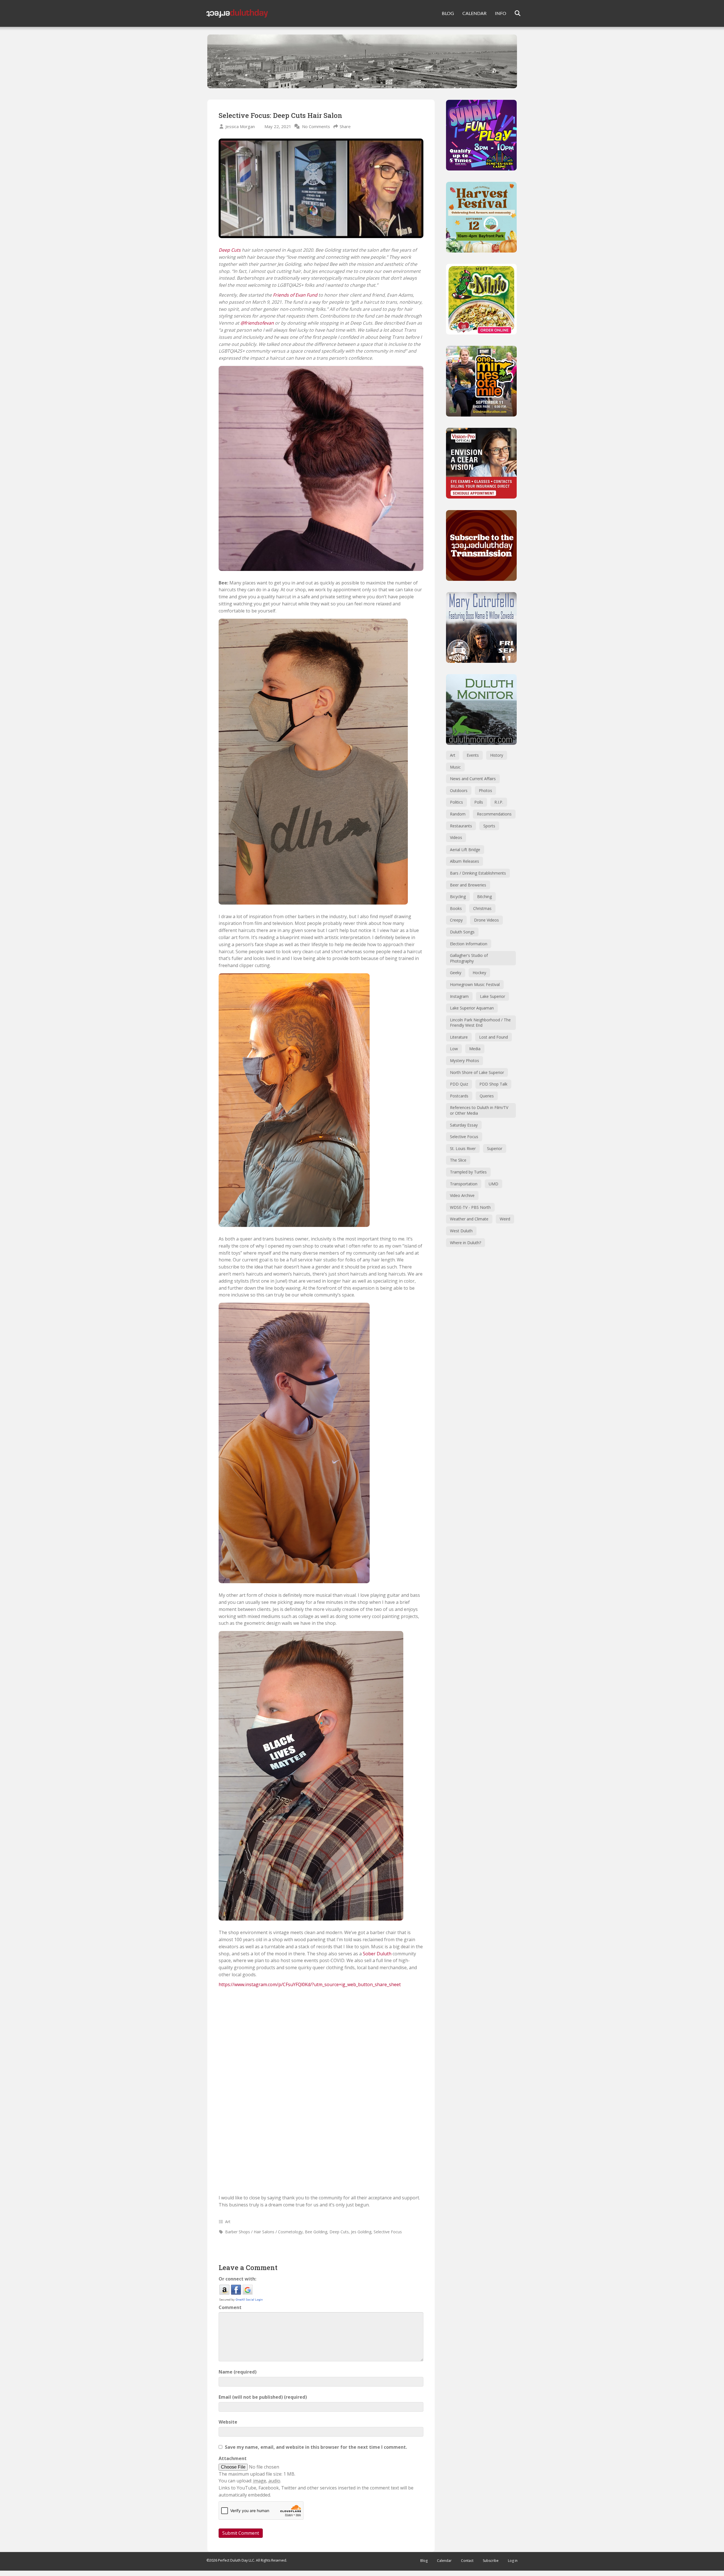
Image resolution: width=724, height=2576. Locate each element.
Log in (513, 2561)
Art (228, 2222)
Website (228, 2422)
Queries (487, 1096)
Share (345, 126)
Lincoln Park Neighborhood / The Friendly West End (480, 1023)
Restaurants (461, 826)
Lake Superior (493, 996)
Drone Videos (486, 920)
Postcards (459, 1096)
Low (454, 1049)
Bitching (484, 897)
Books (456, 908)
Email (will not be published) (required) (263, 2397)
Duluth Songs (462, 932)
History (497, 755)
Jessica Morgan (240, 126)
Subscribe (491, 2561)
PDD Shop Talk (493, 1084)
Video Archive (462, 1195)
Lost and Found (494, 1037)
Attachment (233, 2458)
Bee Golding (316, 2232)
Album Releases (465, 861)
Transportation (464, 1184)
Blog (424, 2561)
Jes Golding (361, 2232)
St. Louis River (463, 1148)
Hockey (479, 973)
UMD (494, 1184)
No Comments (316, 126)
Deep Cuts (230, 250)
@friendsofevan (257, 323)
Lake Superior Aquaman (472, 1008)
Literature (459, 1037)
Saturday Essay (464, 1125)
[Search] (514, 13)
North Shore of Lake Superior (477, 1072)
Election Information (469, 944)
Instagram (459, 996)
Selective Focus (388, 2232)
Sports (489, 826)
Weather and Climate (469, 1219)
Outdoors (459, 790)
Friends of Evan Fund (295, 295)
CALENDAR (474, 13)
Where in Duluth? (466, 1243)
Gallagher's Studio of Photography (469, 958)
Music (455, 767)
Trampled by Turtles (468, 1172)
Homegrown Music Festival (475, 984)
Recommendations (494, 814)
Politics (456, 802)
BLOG (448, 13)
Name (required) (238, 2372)
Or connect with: (237, 2279)
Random (458, 814)
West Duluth (461, 1231)
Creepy (456, 920)
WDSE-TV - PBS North (470, 1207)
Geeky (456, 973)
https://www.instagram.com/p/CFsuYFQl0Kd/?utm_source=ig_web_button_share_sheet (310, 1984)
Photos (485, 790)
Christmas (482, 908)
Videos (456, 837)
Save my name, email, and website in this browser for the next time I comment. (316, 2447)
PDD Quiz (459, 1084)
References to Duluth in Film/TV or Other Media (479, 1110)
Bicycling (458, 897)
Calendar (444, 2561)
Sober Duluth (377, 1954)
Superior (495, 1148)
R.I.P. (499, 802)
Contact (467, 2561)
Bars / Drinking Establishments (478, 873)
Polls (479, 802)
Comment (230, 2307)
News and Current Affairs (473, 779)
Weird (505, 1219)
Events (473, 755)
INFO (501, 13)
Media (475, 1049)
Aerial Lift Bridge (465, 850)
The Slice (458, 1160)
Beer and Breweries (468, 885)
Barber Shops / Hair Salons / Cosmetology (264, 2232)
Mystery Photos (465, 1061)
